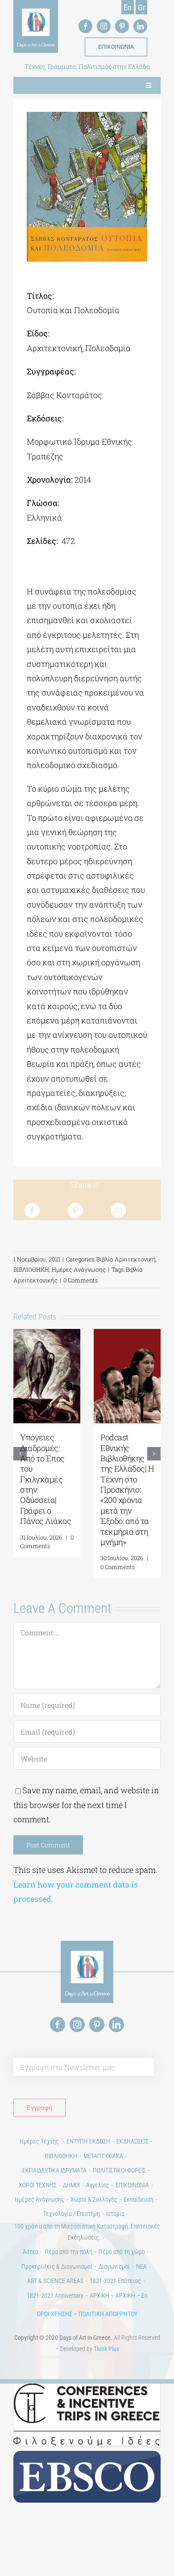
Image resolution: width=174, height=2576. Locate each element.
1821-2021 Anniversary (55, 2296)
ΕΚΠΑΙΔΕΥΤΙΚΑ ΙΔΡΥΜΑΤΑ (54, 2170)
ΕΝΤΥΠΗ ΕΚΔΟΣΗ (88, 2141)
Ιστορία (115, 2214)
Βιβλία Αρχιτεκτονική (126, 1259)
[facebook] (85, 26)
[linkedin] (140, 26)
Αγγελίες (98, 2185)
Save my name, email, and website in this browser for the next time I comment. (86, 1805)
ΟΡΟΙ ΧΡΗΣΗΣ (55, 2314)
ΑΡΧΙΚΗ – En (132, 2296)
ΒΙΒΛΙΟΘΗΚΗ (31, 1269)
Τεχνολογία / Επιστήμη (72, 2214)
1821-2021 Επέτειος (115, 2281)
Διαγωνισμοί (114, 2266)
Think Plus (106, 2349)
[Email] (118, 1210)
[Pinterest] (75, 1210)
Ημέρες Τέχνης (40, 2141)
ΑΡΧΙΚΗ (99, 2296)
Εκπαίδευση (139, 2199)
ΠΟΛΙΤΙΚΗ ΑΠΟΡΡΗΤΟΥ (108, 2314)
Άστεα (31, 2252)
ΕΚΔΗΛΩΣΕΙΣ (133, 2141)
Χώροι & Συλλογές (94, 2199)
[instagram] (104, 26)
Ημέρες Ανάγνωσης (79, 1269)
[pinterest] (122, 26)
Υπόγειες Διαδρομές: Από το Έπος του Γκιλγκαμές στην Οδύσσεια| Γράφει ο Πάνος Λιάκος (46, 1479)
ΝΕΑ (141, 2266)
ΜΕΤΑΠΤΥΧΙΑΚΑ (103, 2156)
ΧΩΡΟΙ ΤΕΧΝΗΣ (38, 2185)
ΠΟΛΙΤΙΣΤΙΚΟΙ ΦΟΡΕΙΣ (119, 2170)
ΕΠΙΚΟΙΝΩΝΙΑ (132, 2185)
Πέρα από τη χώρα (122, 2252)
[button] (20, 1454)
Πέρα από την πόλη (68, 2252)
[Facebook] (32, 1210)
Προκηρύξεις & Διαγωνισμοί (57, 2266)
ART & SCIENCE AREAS (55, 2281)
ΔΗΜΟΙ (71, 2185)
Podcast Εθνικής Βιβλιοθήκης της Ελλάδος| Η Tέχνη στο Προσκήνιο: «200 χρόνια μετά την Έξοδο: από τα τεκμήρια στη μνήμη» (127, 1490)
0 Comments (81, 1280)
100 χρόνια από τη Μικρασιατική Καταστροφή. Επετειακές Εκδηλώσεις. (87, 2232)
